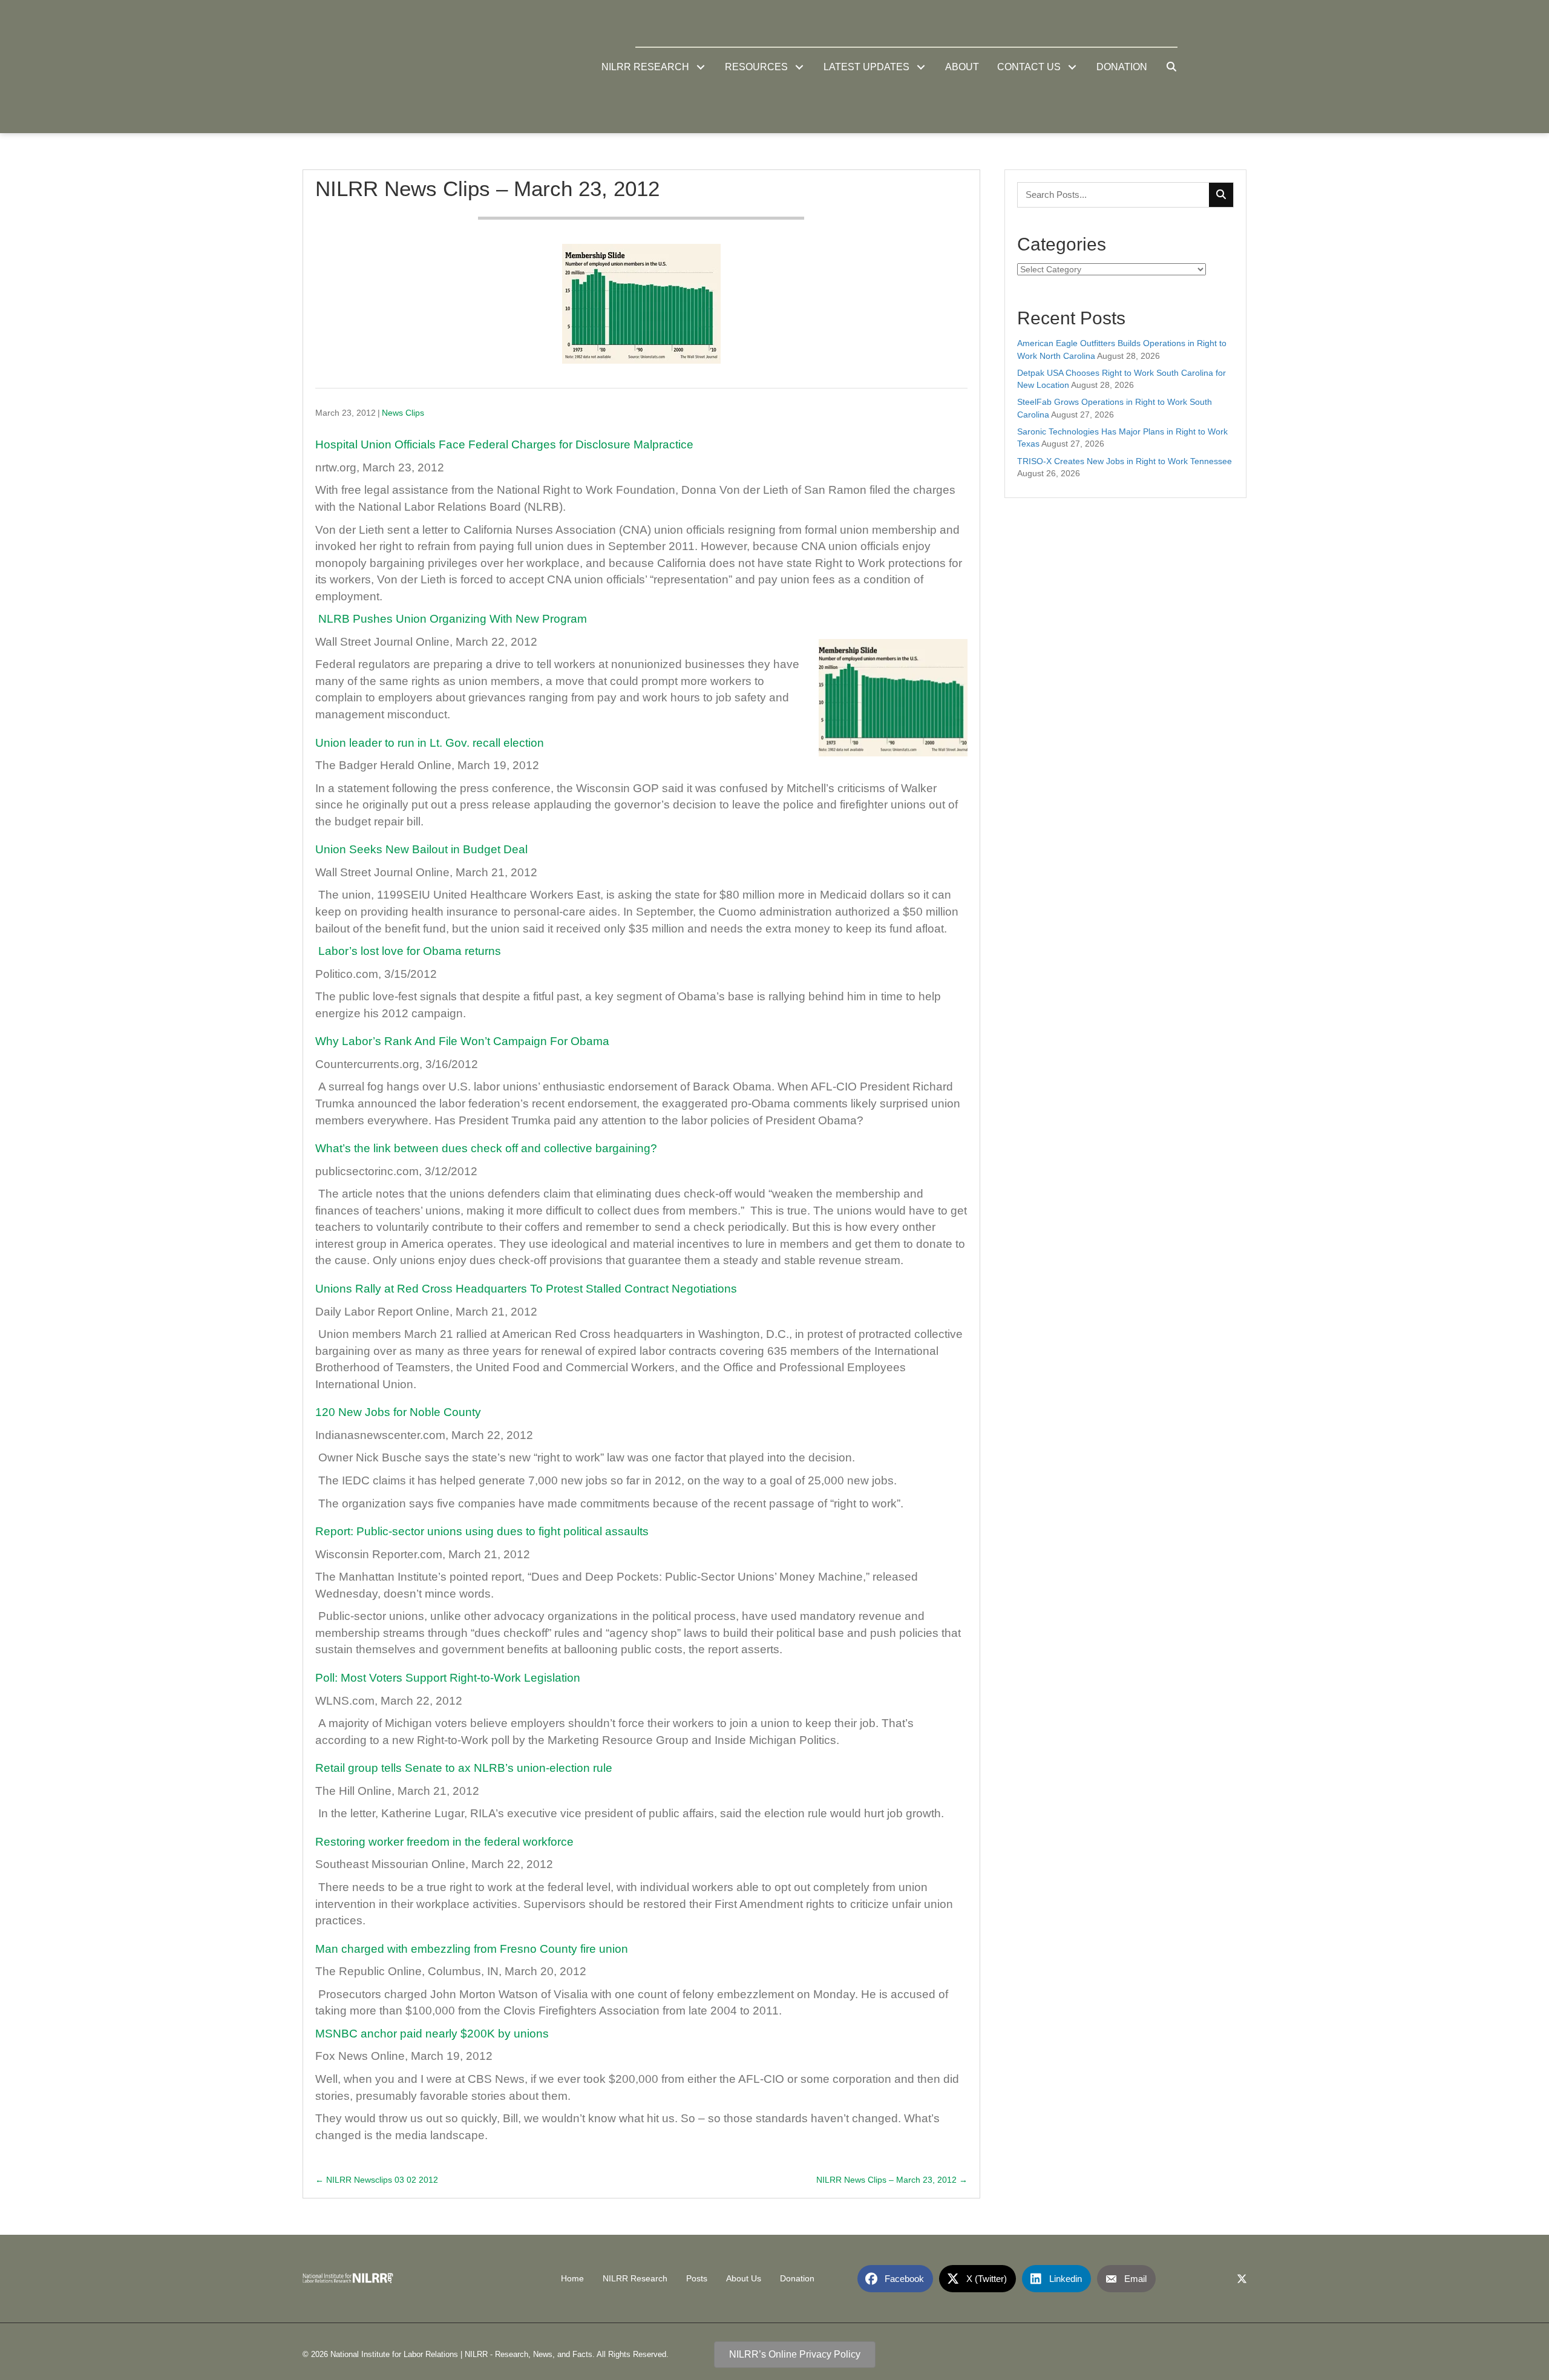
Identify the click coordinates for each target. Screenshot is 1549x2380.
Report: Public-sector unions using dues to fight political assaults (482, 1531)
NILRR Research (635, 2279)
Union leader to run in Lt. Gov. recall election (430, 743)
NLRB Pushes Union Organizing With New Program (453, 619)
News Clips (403, 413)
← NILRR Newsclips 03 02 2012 (377, 2180)
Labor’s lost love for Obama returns (410, 951)
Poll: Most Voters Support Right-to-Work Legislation (448, 1678)
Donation (797, 2279)
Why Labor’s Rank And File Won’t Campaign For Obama (462, 1041)
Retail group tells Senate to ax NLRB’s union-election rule (464, 1768)
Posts (697, 2279)
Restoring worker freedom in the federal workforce (444, 1842)
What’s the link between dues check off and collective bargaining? (486, 1148)
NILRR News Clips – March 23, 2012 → (892, 2180)
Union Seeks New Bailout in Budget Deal (421, 849)
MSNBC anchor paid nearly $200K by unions (432, 2034)
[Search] (1221, 195)
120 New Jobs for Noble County (398, 1412)
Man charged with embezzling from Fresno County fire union (472, 1949)
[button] (701, 67)
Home (572, 2279)
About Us (744, 2279)
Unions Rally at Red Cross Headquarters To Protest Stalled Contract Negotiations (526, 1289)
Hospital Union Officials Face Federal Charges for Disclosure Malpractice (504, 444)
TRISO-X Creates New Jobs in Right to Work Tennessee (1125, 461)
